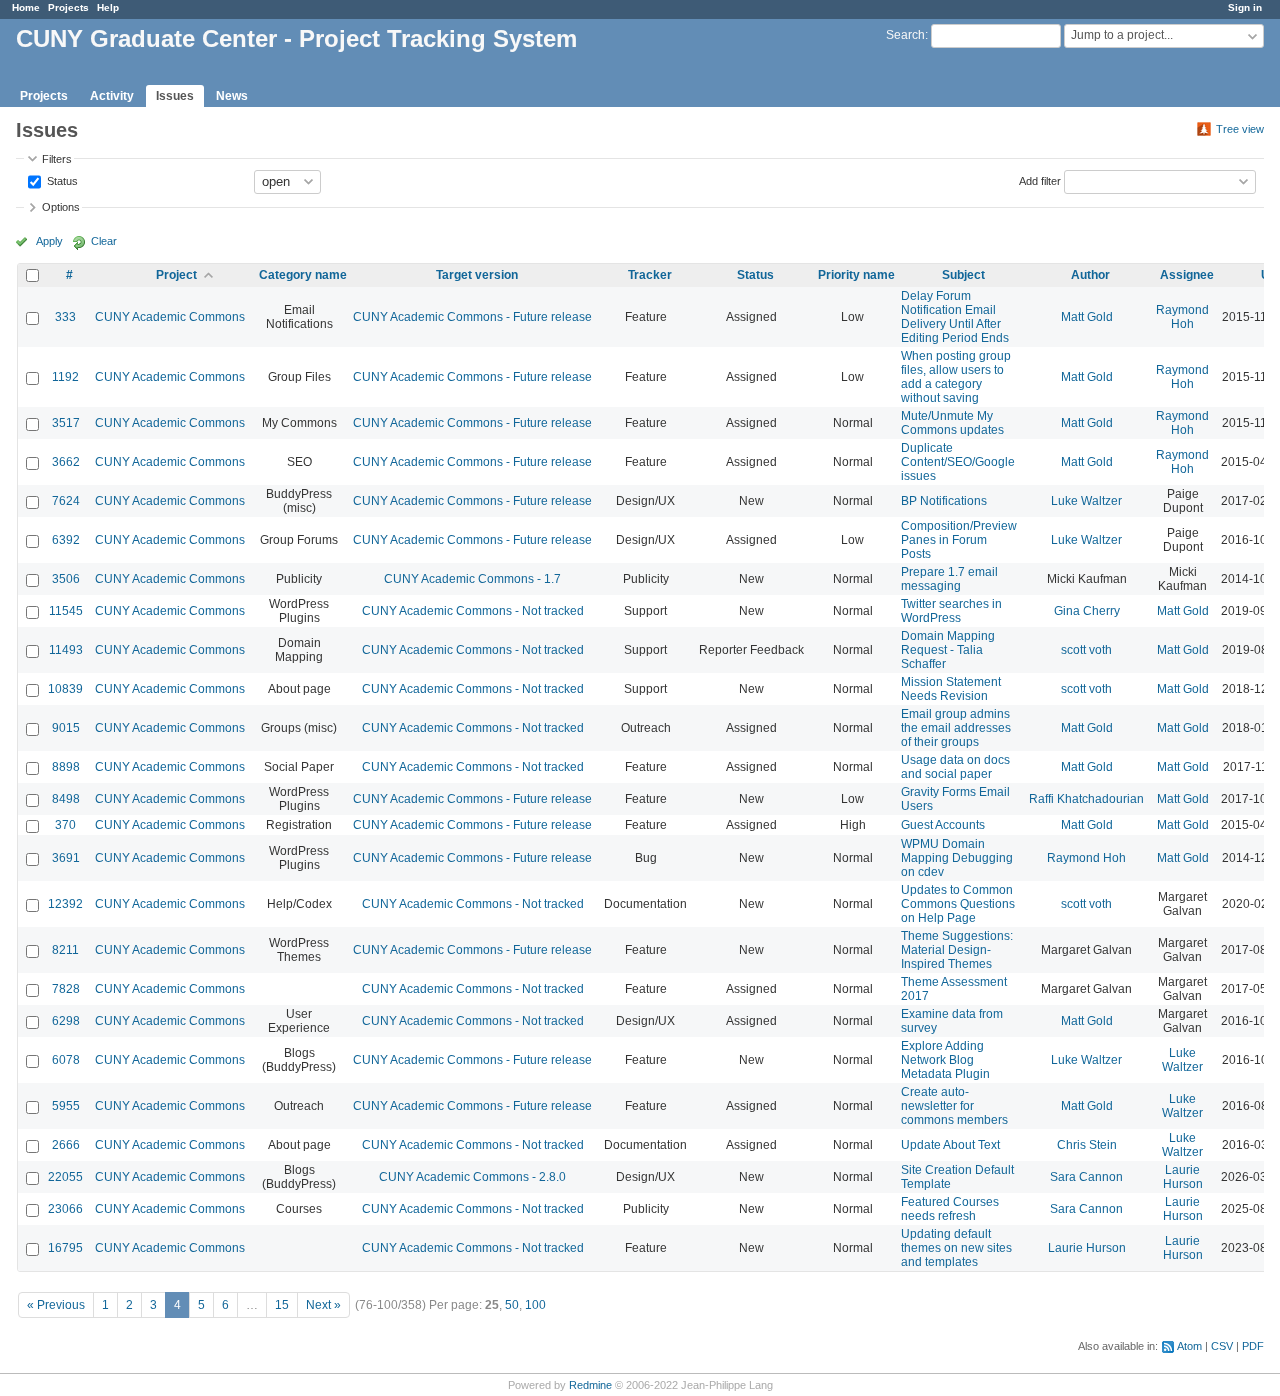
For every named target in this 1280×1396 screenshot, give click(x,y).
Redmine (590, 1385)
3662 (66, 462)
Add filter (1040, 180)
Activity (112, 96)
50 (512, 1305)
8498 (66, 799)
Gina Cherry (1087, 611)
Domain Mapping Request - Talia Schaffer (948, 650)
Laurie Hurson (1183, 1177)
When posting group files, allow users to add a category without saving (956, 377)
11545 (66, 611)
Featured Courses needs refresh (950, 1209)
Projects (68, 7)
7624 (66, 501)
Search (905, 35)
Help (108, 7)
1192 (65, 377)
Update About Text (950, 1145)
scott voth (1086, 650)
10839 (65, 689)
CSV (1222, 1346)
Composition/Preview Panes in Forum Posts (959, 540)
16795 (65, 1248)
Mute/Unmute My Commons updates (952, 423)
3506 (66, 579)
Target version (477, 275)
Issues (175, 96)
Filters (57, 159)
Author (1090, 275)
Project (176, 275)
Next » (323, 1305)
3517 (66, 423)
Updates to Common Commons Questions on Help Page (958, 904)
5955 (66, 1106)
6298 (66, 1021)
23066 (65, 1209)
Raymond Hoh (1182, 317)
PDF (1253, 1346)
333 (65, 317)
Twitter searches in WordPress (951, 611)
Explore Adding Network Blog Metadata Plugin (945, 1060)
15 (282, 1305)
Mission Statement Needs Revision (951, 689)
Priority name (856, 275)
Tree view (1240, 129)
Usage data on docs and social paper (955, 767)
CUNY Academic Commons (170, 317)
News (232, 96)
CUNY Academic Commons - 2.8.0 (472, 1177)
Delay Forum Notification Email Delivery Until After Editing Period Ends (955, 317)
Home (26, 7)
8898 (66, 767)
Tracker (650, 275)
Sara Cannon (1086, 1177)
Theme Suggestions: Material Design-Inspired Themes (957, 950)
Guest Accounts (943, 825)
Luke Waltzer (1086, 501)
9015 (66, 728)
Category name (303, 275)
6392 (66, 540)
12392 (65, 904)
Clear (104, 241)
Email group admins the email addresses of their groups (956, 728)
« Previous (56, 1305)
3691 (66, 858)
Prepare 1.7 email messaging (949, 579)
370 (65, 825)
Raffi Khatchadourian (1086, 799)
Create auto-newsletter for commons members (954, 1106)
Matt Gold (1087, 317)
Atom (1189, 1346)
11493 (66, 650)
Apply (49, 241)
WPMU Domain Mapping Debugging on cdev (957, 858)
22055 (65, 1177)
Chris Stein (1087, 1145)
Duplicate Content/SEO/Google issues (958, 462)
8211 (65, 950)
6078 (66, 1060)
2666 (66, 1145)
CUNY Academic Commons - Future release (472, 317)
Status (61, 180)
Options (61, 207)
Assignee (1187, 275)
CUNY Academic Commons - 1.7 (472, 579)
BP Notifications (944, 501)
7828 (66, 989)
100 (535, 1305)
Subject (963, 275)
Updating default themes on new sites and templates (956, 1248)
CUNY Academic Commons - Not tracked (473, 611)
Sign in (1245, 7)
